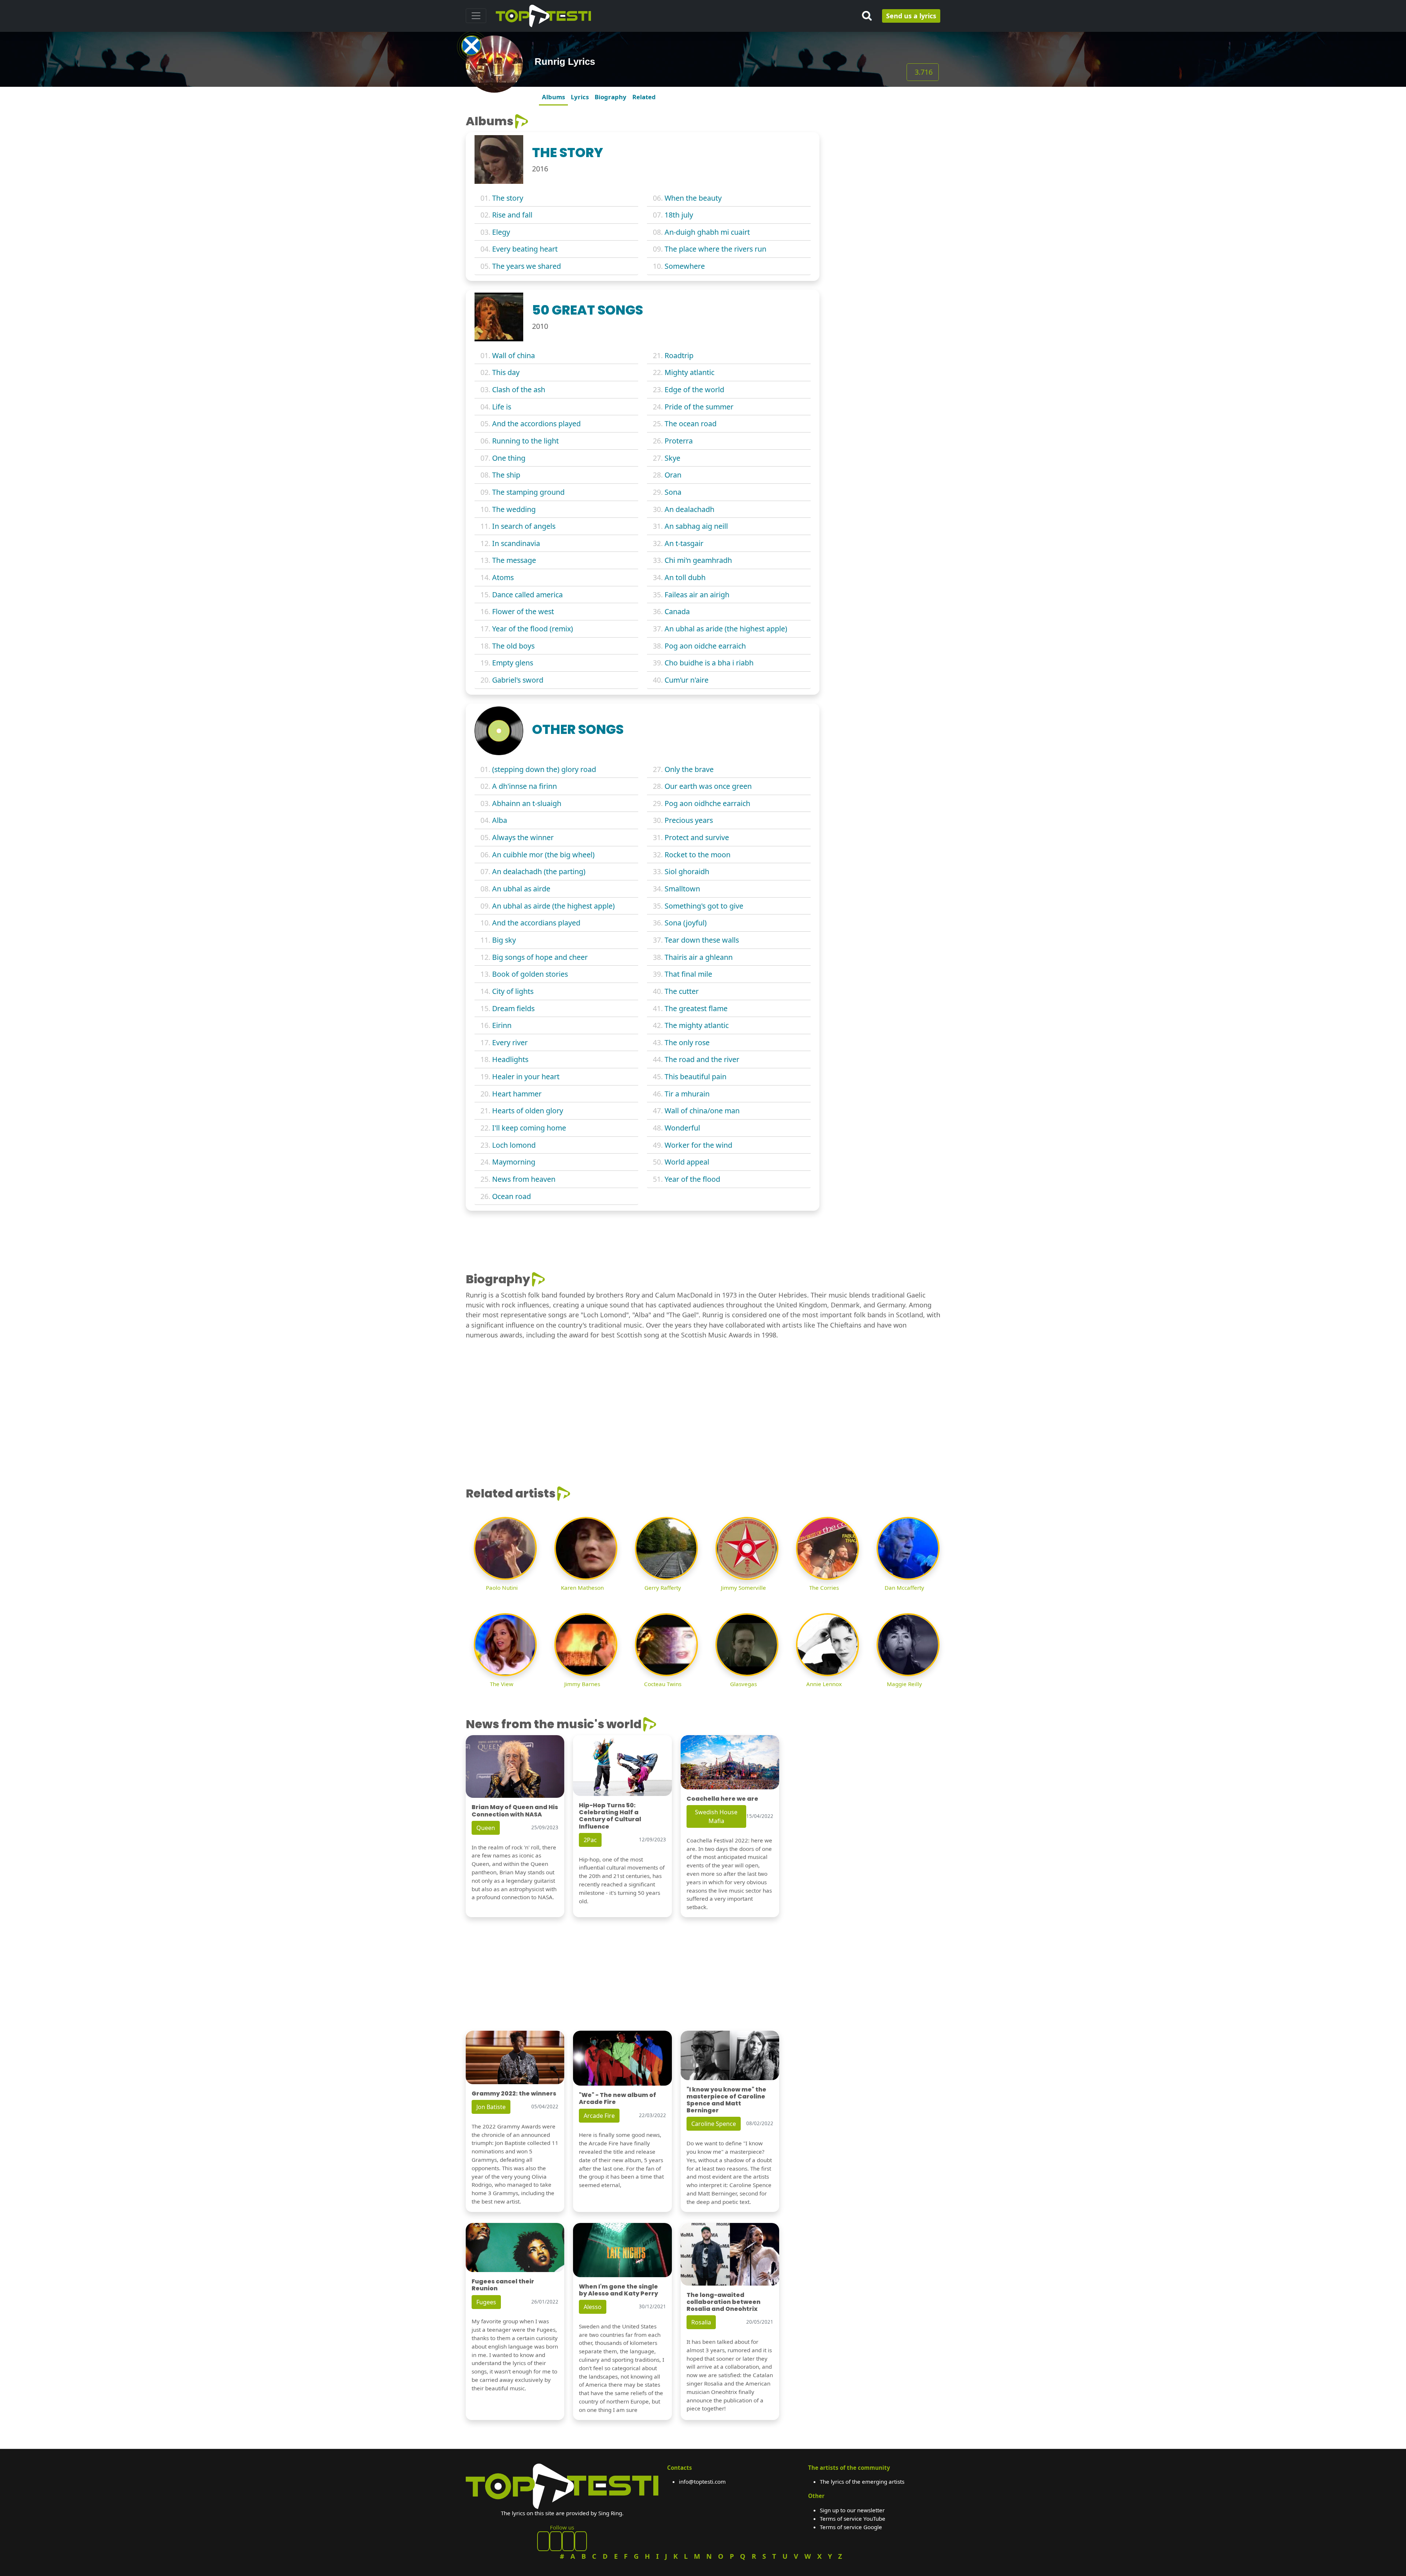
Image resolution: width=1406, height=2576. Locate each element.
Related (644, 97)
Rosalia (701, 2322)
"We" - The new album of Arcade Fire (618, 2098)
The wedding (514, 509)
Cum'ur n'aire (687, 680)
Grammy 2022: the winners (514, 2094)
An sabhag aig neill (696, 526)
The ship (506, 475)
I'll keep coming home (529, 1128)
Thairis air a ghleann (699, 957)
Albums (553, 97)
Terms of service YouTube (853, 2519)
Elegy (501, 232)
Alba (500, 820)
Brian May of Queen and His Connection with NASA (515, 1811)
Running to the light (525, 441)
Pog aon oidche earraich (705, 646)
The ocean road (691, 424)
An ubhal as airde (521, 889)
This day (506, 372)
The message (514, 560)
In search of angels (524, 526)
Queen (486, 1828)
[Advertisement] (884, 160)
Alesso (593, 2307)
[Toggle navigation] (476, 16)
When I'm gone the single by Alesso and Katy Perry (618, 2290)
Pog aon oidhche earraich (707, 803)
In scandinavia (516, 543)
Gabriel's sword (518, 680)
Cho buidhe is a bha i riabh (709, 663)
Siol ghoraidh (687, 871)
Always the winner (523, 837)
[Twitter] (581, 2541)
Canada (677, 611)
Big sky (504, 940)
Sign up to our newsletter (852, 2510)
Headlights (510, 1059)
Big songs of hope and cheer (540, 957)
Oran (673, 475)
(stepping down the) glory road (544, 769)
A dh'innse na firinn (525, 786)
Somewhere (685, 266)
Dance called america (527, 595)
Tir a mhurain (687, 1094)
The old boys (513, 646)
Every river (510, 1042)
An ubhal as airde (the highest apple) (553, 906)
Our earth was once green (708, 786)
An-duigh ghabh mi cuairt (707, 232)
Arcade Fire (599, 2116)
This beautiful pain (695, 1077)
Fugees (486, 2302)
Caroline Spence (714, 2124)
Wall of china (514, 355)
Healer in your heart (526, 1077)
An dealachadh (689, 509)
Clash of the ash (519, 389)
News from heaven (524, 1179)
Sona (673, 492)
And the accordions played (536, 424)
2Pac (590, 1840)
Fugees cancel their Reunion (503, 2285)
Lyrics (580, 97)
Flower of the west (523, 611)
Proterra (679, 441)
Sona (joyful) (686, 923)
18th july (679, 215)
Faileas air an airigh (697, 595)
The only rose (687, 1042)
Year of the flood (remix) (533, 629)
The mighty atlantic (697, 1025)
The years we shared (527, 266)
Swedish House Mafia (716, 1816)
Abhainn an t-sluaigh (527, 803)
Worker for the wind (698, 1145)
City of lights (513, 991)
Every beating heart (525, 249)
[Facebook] (543, 2541)
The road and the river (702, 1059)
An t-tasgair (684, 543)
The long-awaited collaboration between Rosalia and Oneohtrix (724, 2302)
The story (508, 198)
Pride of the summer (699, 407)
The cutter (682, 991)
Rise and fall (512, 215)
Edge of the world (694, 389)
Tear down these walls (702, 940)
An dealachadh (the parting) (539, 871)
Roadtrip (679, 355)
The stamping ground (528, 492)
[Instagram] (568, 2541)
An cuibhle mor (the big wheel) (543, 855)
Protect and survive (697, 837)
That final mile (688, 974)
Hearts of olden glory (528, 1111)
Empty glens (513, 663)
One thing (509, 458)
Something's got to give (704, 906)
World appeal (687, 1162)
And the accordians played (536, 923)
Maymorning (514, 1162)
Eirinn (502, 1025)
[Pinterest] (556, 2541)
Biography (611, 97)
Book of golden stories (530, 974)
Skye (672, 458)
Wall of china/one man (702, 1111)
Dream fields (513, 1008)
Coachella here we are (722, 1799)
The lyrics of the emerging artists (862, 2482)
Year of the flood (692, 1179)
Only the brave (689, 769)
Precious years (689, 820)
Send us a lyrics (911, 16)
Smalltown (682, 889)
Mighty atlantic (689, 372)
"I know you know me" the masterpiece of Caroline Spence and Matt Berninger (726, 2100)
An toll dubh (685, 577)
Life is (502, 407)
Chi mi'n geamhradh (698, 560)
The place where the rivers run (715, 249)
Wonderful (682, 1128)
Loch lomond (514, 1145)
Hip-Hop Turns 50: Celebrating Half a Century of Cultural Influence (610, 1816)
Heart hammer (517, 1094)
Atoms (503, 577)
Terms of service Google (851, 2527)
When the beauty (693, 198)
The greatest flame (696, 1008)
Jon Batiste (491, 2107)
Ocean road (512, 1196)
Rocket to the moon (698, 855)
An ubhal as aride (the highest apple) (726, 629)
